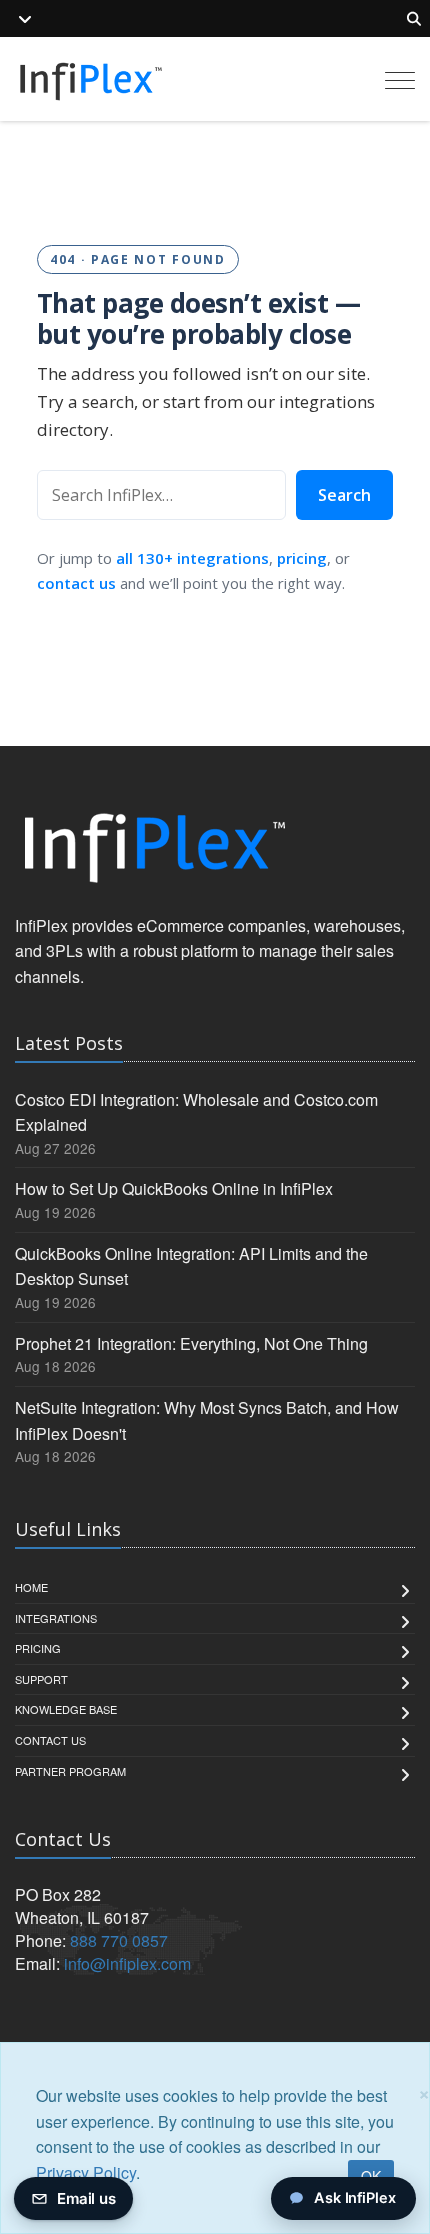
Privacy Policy (86, 2172)
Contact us (50, 1740)
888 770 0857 (119, 1940)
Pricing (38, 1648)
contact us (76, 583)
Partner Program (70, 1771)
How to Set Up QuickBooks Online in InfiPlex (174, 1188)
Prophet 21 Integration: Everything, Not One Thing (191, 1343)
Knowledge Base (66, 1709)
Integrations (56, 1618)
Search (344, 495)
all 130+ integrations (192, 558)
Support (41, 1679)
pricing (302, 558)
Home (31, 1587)
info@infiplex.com (127, 1963)
